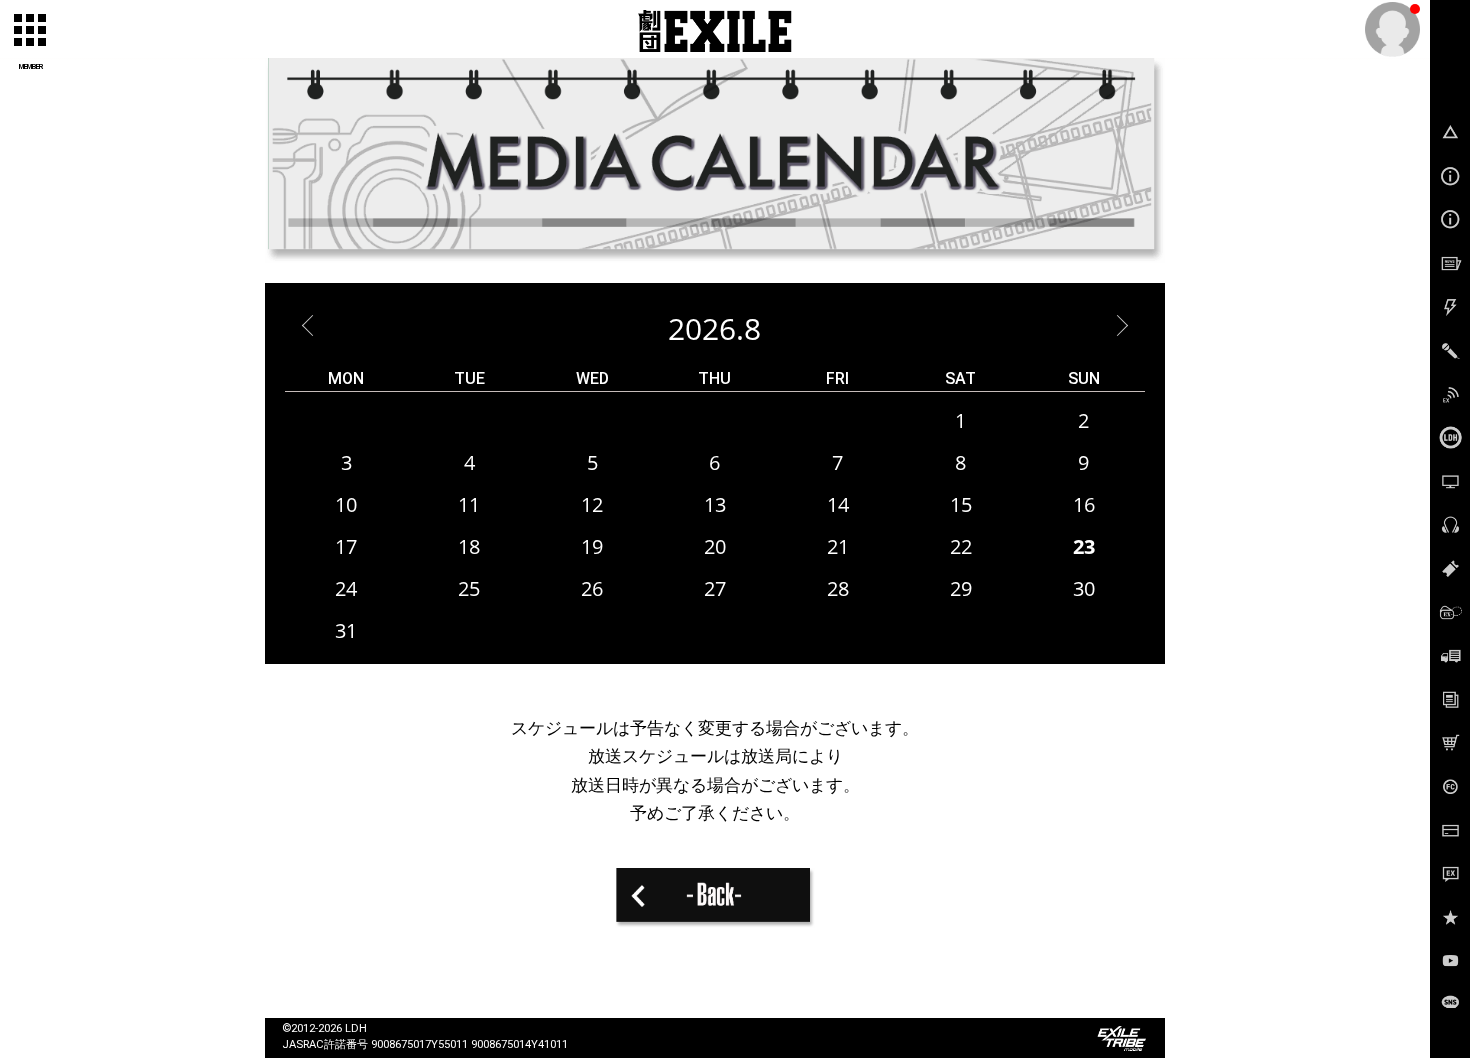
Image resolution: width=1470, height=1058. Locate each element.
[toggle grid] (31, 31)
